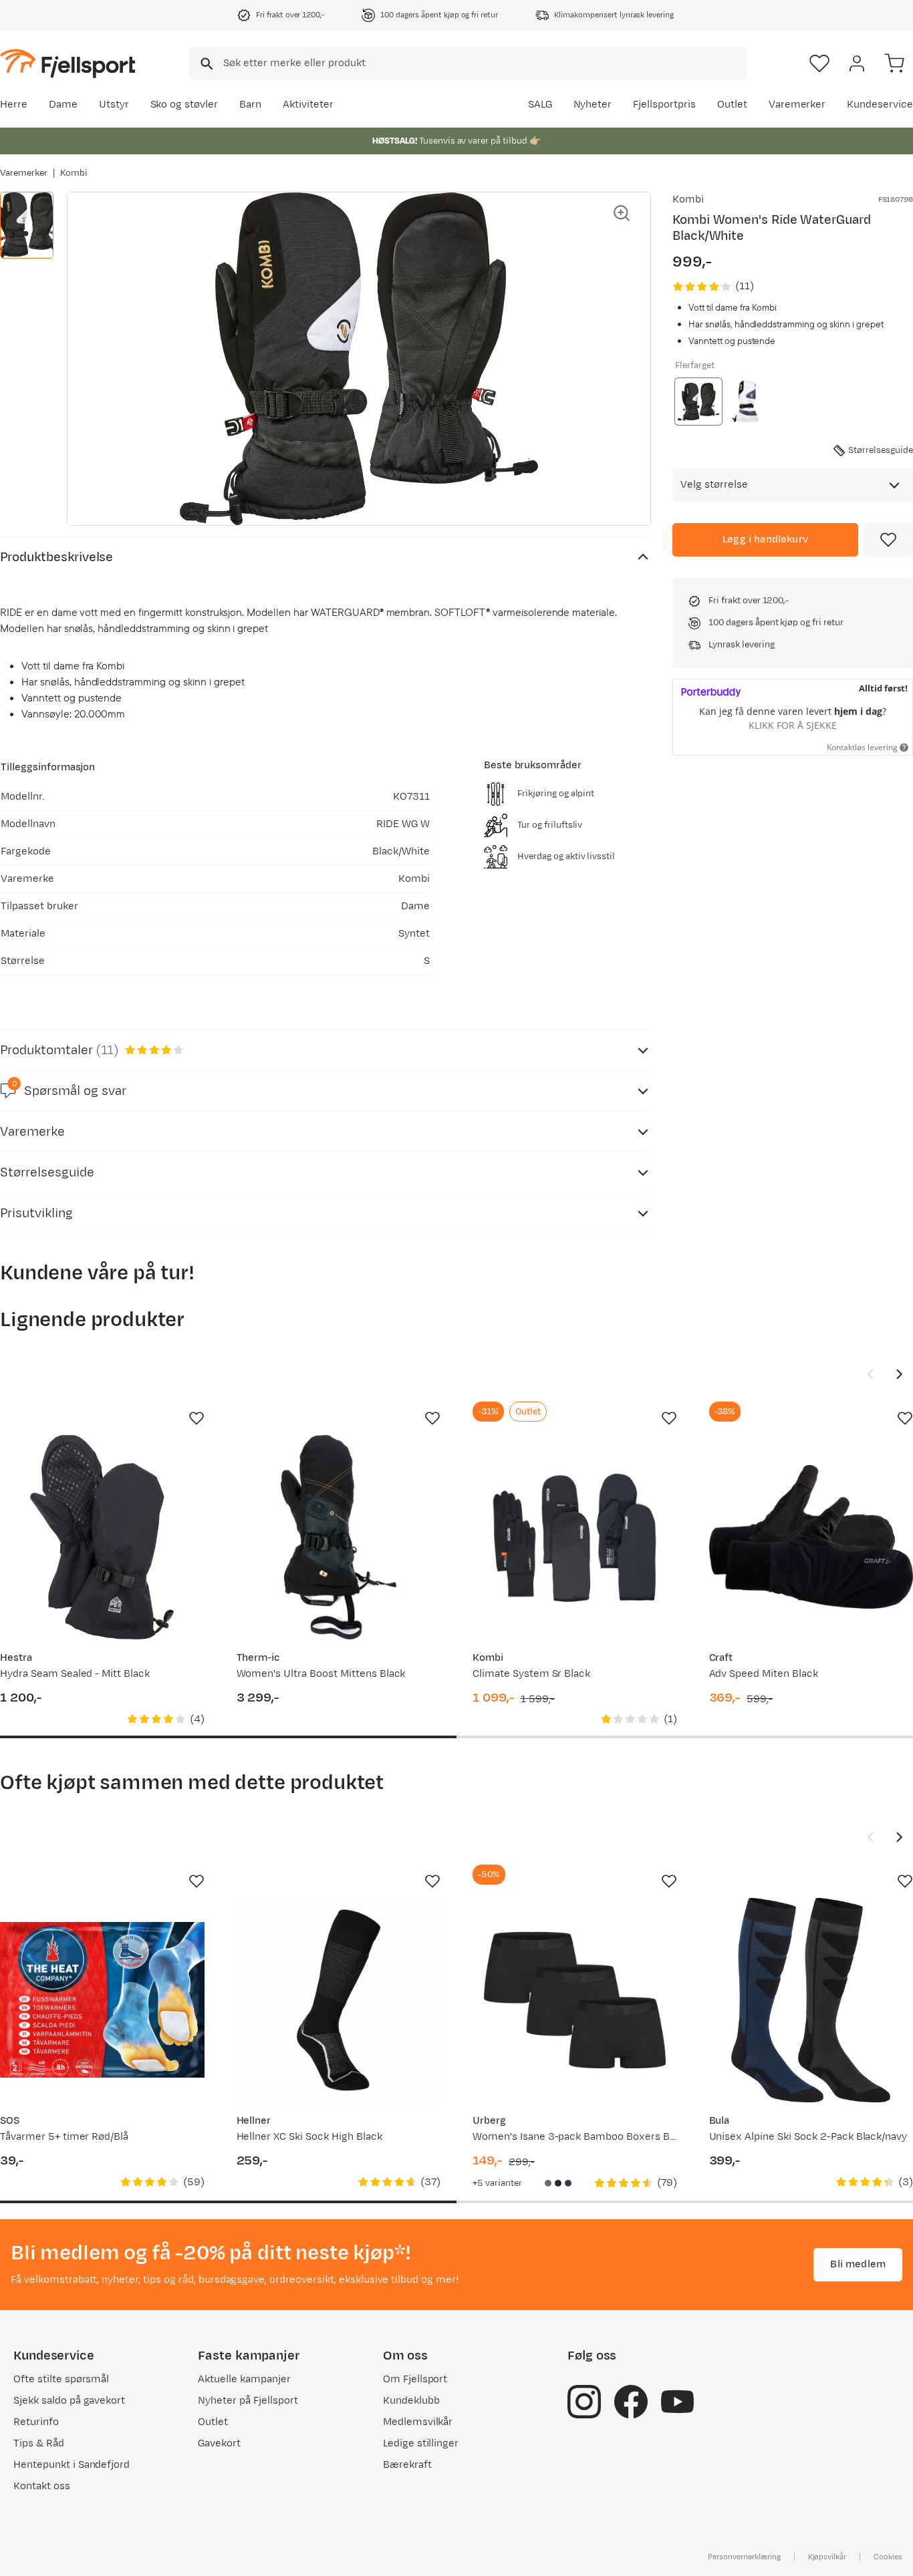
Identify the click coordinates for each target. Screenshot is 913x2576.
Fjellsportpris (664, 105)
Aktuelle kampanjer (244, 2379)
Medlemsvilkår (418, 2422)
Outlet (732, 105)
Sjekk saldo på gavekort (69, 2401)
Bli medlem (858, 2264)
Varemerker (797, 105)
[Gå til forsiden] (68, 63)
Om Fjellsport (415, 2379)
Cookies (888, 2557)
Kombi (74, 173)
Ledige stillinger (421, 2443)
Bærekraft (407, 2465)
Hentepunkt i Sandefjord (72, 2465)
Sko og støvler (184, 105)
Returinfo (36, 2422)
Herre (14, 105)
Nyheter (593, 105)
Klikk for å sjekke (793, 725)
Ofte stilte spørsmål (61, 2379)
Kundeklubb (411, 2401)
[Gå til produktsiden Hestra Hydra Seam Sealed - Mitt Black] (102, 1537)
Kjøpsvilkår (827, 2557)
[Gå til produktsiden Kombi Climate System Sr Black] (575, 1537)
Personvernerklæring (744, 2557)
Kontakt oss (42, 2486)
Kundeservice (880, 105)
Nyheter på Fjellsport (248, 2401)
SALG (540, 105)
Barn (250, 105)
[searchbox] (484, 63)
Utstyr (114, 105)
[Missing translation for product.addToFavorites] (888, 540)
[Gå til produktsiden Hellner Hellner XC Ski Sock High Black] (339, 2000)
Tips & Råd (39, 2443)
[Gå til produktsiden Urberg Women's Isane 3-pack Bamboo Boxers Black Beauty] (575, 2000)
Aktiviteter (308, 105)
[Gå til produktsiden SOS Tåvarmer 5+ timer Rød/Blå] (102, 2000)
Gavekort (219, 2443)
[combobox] (468, 63)
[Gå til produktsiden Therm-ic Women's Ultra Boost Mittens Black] (339, 1537)
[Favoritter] (819, 63)
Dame (63, 105)
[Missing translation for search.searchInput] (206, 64)
